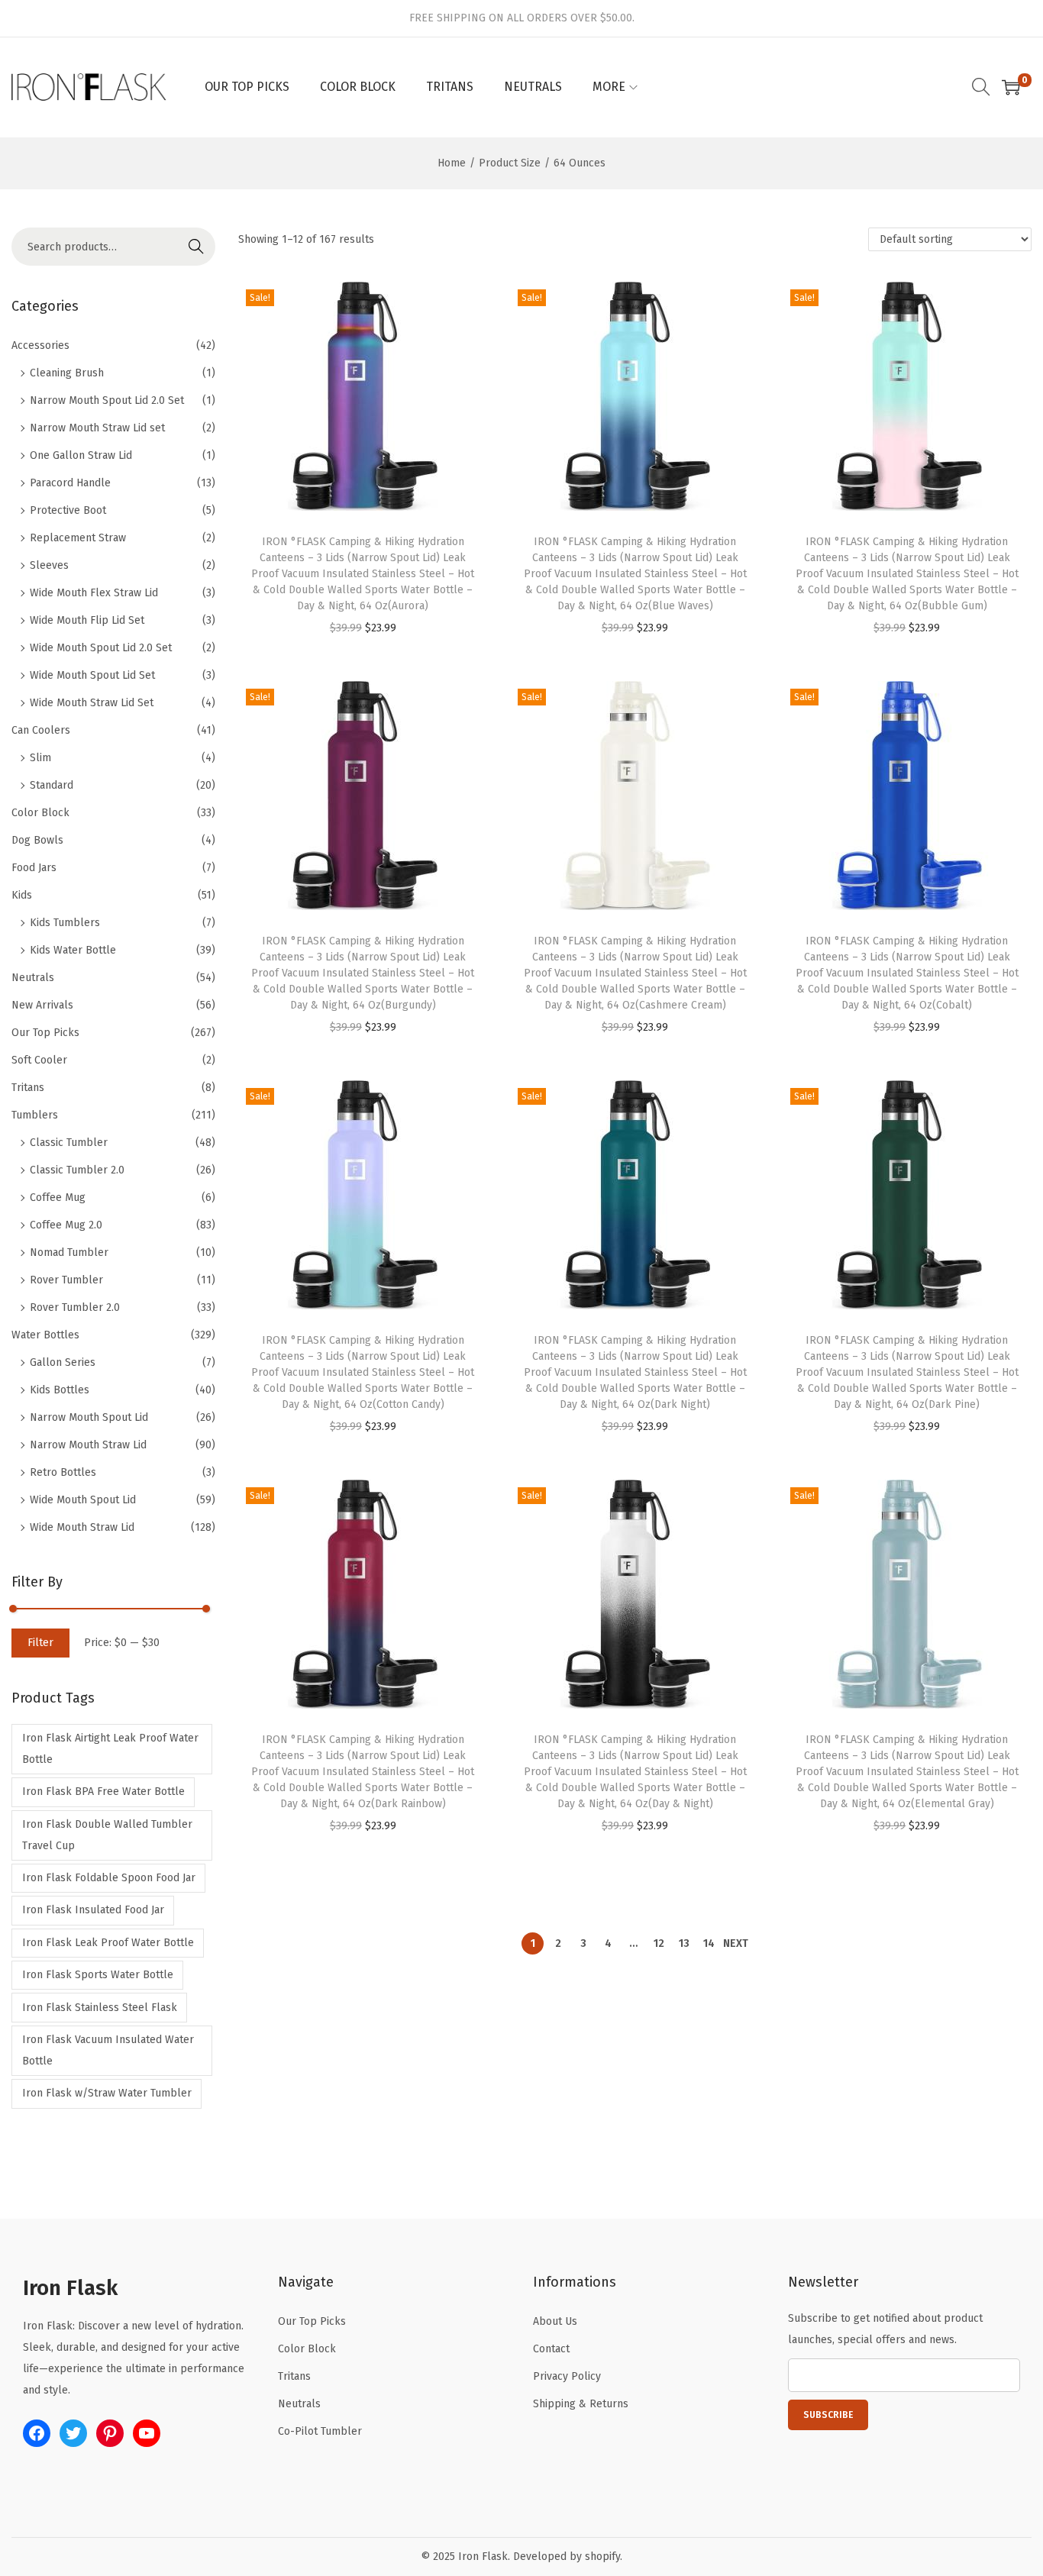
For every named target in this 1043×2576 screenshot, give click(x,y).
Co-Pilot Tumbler (320, 2431)
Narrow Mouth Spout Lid (89, 1417)
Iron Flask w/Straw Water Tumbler (107, 2093)
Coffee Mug (58, 1198)
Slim (40, 758)
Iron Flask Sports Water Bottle (98, 1975)
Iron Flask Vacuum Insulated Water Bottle (108, 2050)
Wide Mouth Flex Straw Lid (94, 593)
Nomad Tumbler (69, 1252)
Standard (52, 785)
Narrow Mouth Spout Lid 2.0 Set (107, 400)
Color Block (40, 813)
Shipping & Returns (581, 2404)
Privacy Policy (567, 2376)
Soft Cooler (39, 1060)
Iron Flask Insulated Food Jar (93, 1910)
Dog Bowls (37, 840)
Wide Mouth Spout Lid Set (92, 675)
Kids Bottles (60, 1390)
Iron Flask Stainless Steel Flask (100, 2008)
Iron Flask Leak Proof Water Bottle (108, 1943)
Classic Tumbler (69, 1143)
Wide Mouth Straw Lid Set (92, 703)
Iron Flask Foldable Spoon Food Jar (109, 1878)
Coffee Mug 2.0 (66, 1225)
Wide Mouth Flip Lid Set (87, 620)
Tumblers (35, 1115)
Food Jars (34, 868)
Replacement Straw (78, 538)
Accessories (40, 345)
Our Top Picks (45, 1033)
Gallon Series (63, 1362)
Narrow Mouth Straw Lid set (97, 428)
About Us (555, 2321)
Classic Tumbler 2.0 (77, 1170)
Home (452, 163)
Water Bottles (45, 1335)
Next (736, 1943)
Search (196, 246)
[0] (1011, 87)
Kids (22, 895)
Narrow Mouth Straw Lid (88, 1445)
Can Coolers (41, 730)
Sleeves (49, 565)
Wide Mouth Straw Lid (82, 1527)
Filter (40, 1643)
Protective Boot (68, 510)
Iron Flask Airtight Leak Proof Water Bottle (110, 1749)
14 (709, 1943)
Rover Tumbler (66, 1280)
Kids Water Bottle (73, 950)
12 (659, 1943)
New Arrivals (42, 1005)
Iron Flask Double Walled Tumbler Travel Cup (107, 1835)
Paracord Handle (70, 483)
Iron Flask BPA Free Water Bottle (103, 1792)
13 (684, 1943)
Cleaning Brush (67, 373)
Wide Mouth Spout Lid (83, 1500)
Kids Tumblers (65, 923)
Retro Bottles (63, 1472)
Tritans (28, 1088)
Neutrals (33, 978)
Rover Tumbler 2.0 (75, 1307)
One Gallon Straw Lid (81, 455)
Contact (551, 2349)
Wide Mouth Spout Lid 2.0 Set (101, 648)
